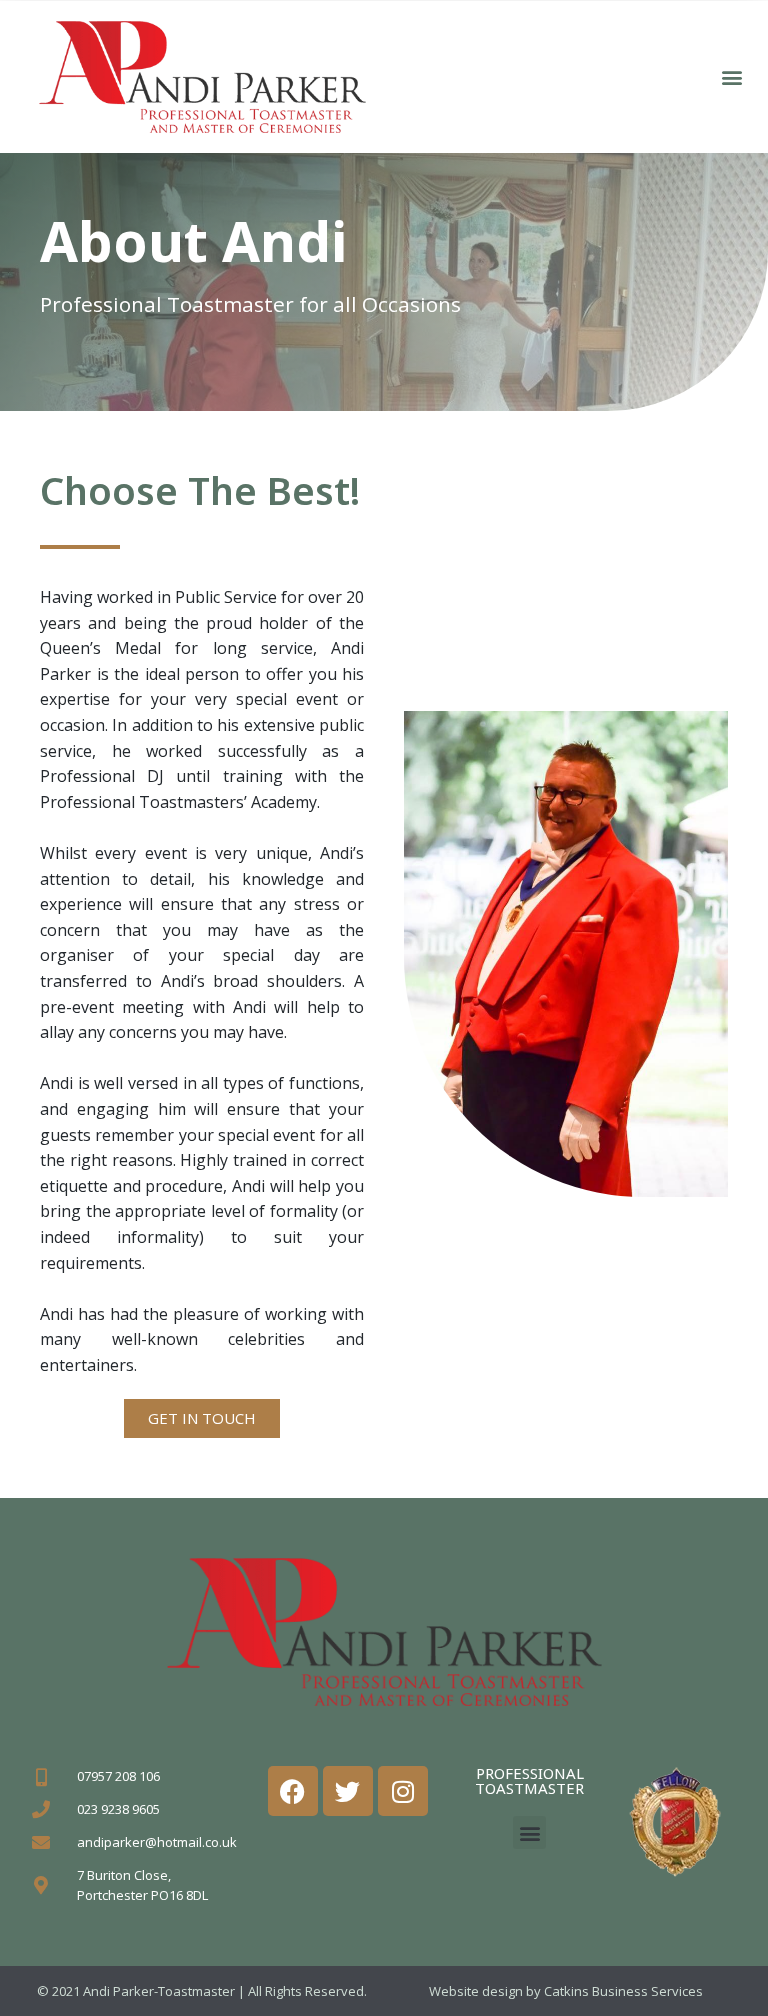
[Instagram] (403, 1791)
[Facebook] (293, 1791)
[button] (731, 76)
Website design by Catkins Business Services (566, 1991)
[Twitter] (348, 1791)
